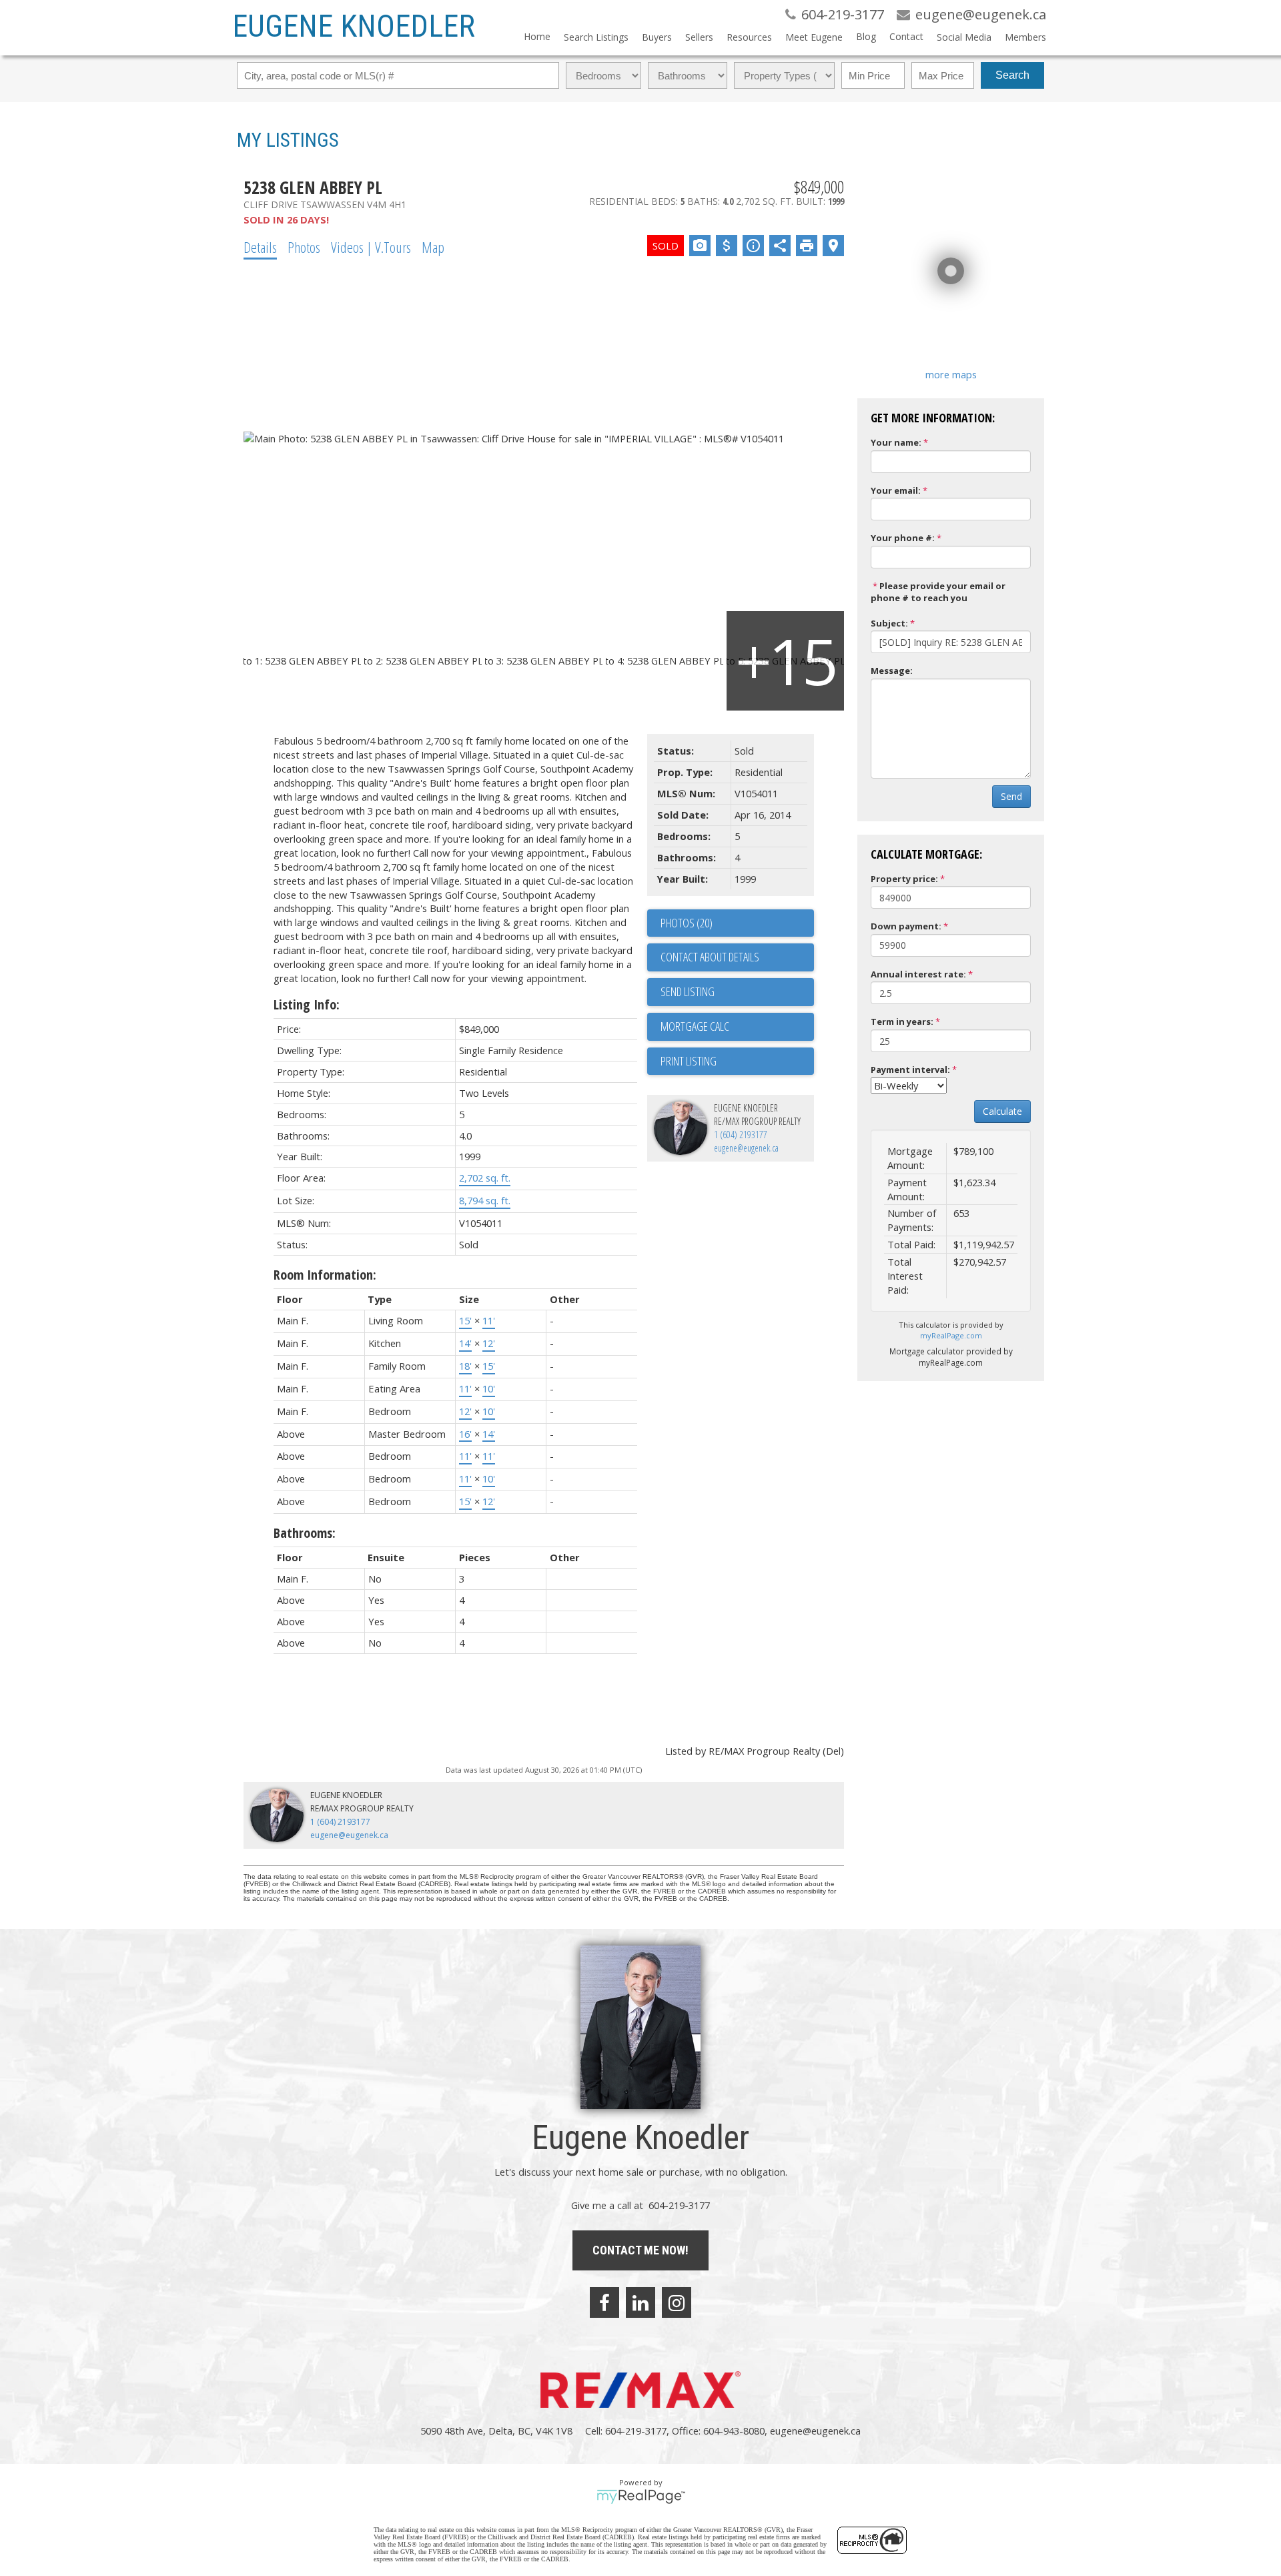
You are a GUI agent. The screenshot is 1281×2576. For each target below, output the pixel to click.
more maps (951, 374)
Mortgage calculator (737, 1027)
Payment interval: (910, 1069)
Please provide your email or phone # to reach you (938, 592)
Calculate (1002, 1111)
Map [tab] (433, 247)
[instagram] (677, 2302)
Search (1012, 75)
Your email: (896, 490)
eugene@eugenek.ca (746, 1148)
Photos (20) (687, 923)
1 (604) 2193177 (741, 1135)
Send (1011, 796)
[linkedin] (640, 2302)
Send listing (688, 991)
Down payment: (906, 926)
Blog (866, 36)
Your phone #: (903, 538)
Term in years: (902, 1021)
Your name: (896, 442)
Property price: (904, 879)
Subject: (889, 623)
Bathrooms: (305, 1533)
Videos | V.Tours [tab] (371, 247)
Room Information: (325, 1275)
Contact (906, 36)
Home (537, 36)
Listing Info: (307, 1004)
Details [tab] (260, 247)
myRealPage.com (951, 1335)
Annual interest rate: (918, 974)
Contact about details (710, 957)
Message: (892, 671)
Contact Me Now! (640, 2250)
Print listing (689, 1061)
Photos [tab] (304, 247)
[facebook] (604, 2302)
